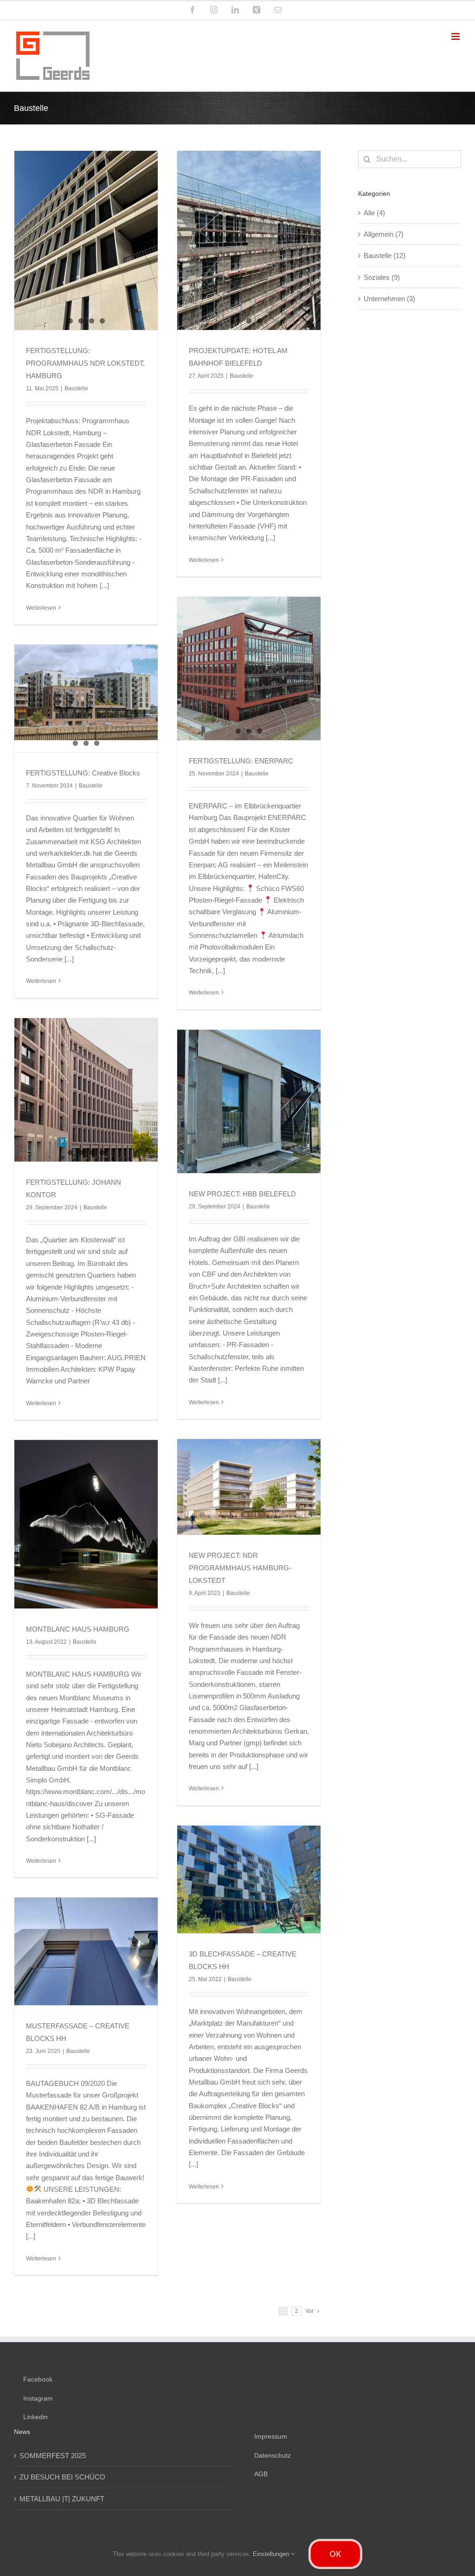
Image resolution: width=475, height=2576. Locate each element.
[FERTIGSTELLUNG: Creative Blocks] (86, 692)
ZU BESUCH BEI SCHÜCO (62, 2477)
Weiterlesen (41, 608)
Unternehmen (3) (389, 299)
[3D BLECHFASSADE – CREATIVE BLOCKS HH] (249, 1879)
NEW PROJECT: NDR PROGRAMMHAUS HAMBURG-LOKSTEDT (240, 1568)
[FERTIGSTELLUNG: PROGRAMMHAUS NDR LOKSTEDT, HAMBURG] (86, 240)
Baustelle (76, 388)
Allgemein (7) (384, 234)
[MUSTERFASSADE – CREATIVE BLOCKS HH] (86, 1951)
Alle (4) (374, 213)
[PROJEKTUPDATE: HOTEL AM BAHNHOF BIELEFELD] (249, 240)
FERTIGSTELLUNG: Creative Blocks (83, 773)
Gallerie (249, 1470)
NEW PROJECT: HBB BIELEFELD (242, 1194)
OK (335, 2554)
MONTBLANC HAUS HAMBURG (78, 1629)
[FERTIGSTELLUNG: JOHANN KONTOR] (86, 1090)
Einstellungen (272, 2554)
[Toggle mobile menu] (456, 36)
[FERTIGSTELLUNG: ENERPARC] (249, 668)
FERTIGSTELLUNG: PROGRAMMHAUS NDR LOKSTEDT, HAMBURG (85, 363)
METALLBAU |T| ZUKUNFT (62, 2499)
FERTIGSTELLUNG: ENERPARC (241, 761)
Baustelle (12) (385, 255)
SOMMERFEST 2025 (53, 2456)
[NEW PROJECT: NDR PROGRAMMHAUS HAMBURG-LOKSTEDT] (249, 1487)
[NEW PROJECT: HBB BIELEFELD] (249, 1101)
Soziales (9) (382, 277)
